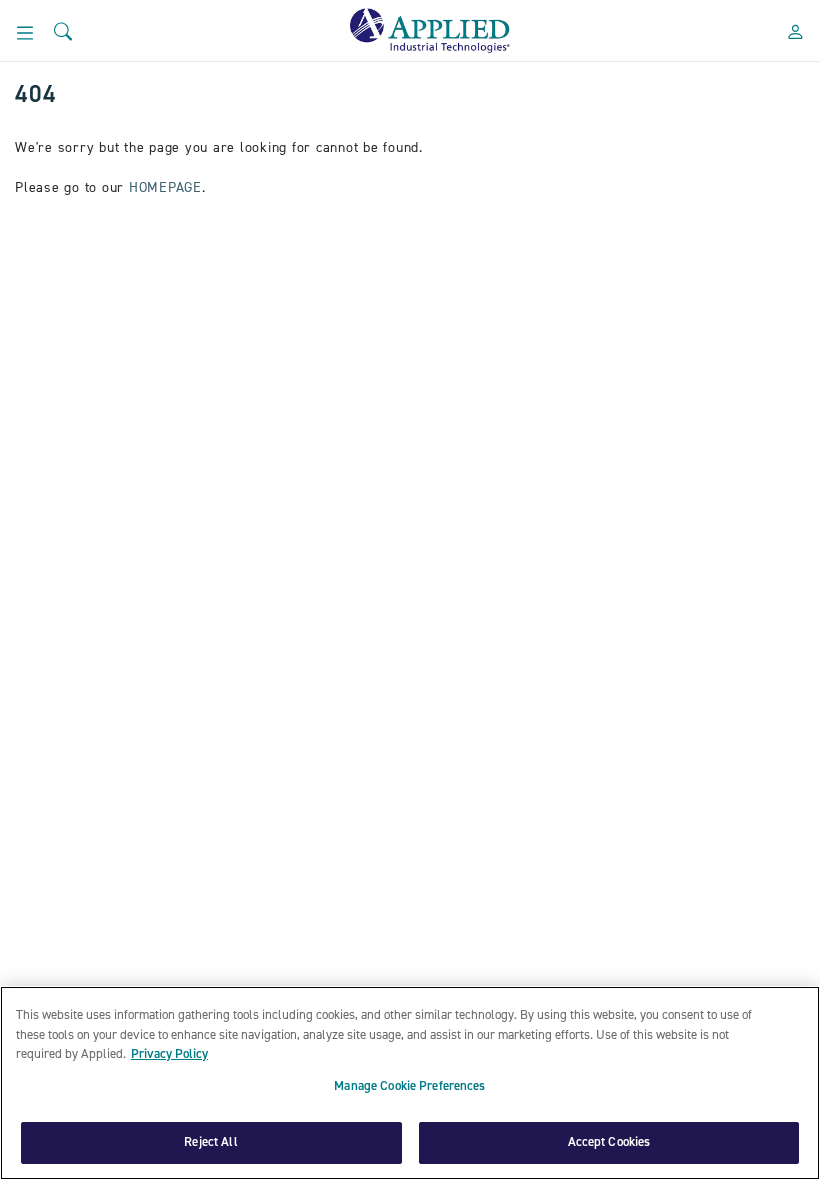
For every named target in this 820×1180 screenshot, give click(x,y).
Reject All (210, 1142)
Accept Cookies (609, 1142)
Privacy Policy (169, 1054)
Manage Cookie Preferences (409, 1086)
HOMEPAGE (165, 188)
